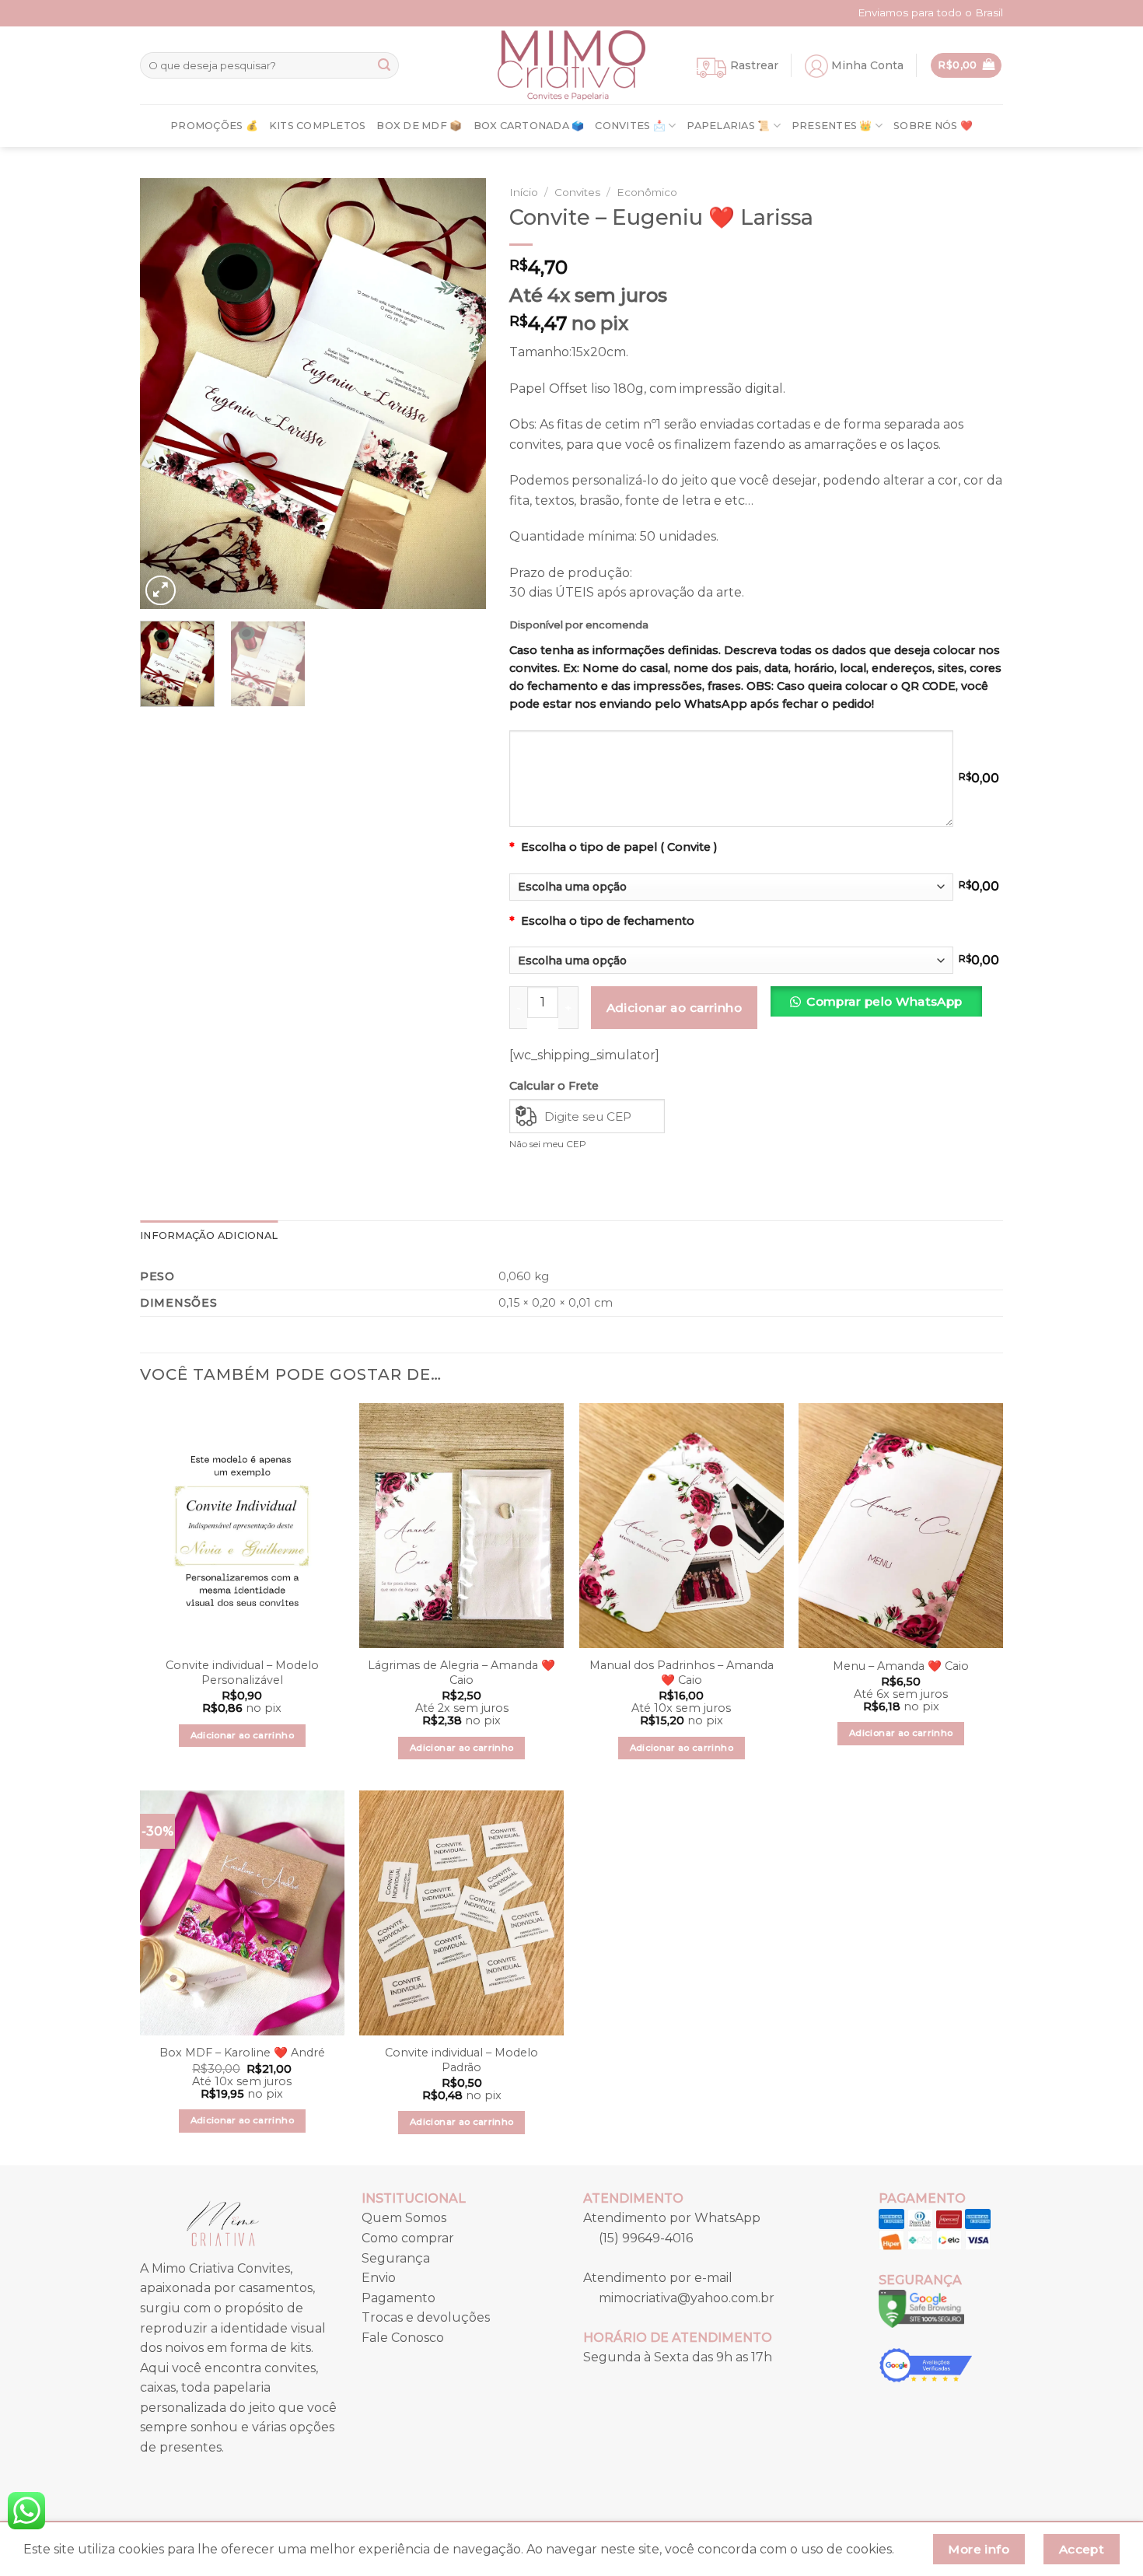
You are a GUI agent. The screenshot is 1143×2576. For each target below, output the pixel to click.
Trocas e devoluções (426, 2317)
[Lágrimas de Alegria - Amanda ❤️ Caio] (461, 1526)
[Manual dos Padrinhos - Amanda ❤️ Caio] (682, 1526)
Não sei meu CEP (548, 1144)
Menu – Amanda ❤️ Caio (901, 1666)
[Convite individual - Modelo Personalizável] (242, 1526)
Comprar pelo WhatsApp (884, 1001)
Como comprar (408, 2238)
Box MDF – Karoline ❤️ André (242, 2053)
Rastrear (754, 65)
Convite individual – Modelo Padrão (461, 2060)
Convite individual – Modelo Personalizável (242, 1673)
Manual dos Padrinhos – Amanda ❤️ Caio (682, 1673)
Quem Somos (404, 2218)
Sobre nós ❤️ (933, 126)
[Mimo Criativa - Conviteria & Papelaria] (571, 65)
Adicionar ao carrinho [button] (242, 1735)
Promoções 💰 (214, 126)
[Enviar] (384, 65)
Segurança (396, 2258)
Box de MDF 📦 (419, 126)
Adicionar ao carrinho (675, 1008)
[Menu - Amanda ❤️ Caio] (901, 1526)
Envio (379, 2278)
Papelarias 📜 (728, 126)
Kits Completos (318, 126)
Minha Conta (867, 65)
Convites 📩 (630, 126)
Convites (577, 192)
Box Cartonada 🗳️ (529, 126)
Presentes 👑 (832, 126)
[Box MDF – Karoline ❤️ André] (242, 1913)
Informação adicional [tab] (209, 1235)
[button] (882, 1007)
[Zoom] (161, 591)
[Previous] (166, 394)
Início (524, 192)
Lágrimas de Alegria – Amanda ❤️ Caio (461, 1673)
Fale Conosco (403, 2338)
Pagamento (398, 2298)
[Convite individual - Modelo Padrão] (461, 1913)
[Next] (460, 394)
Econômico (647, 192)
